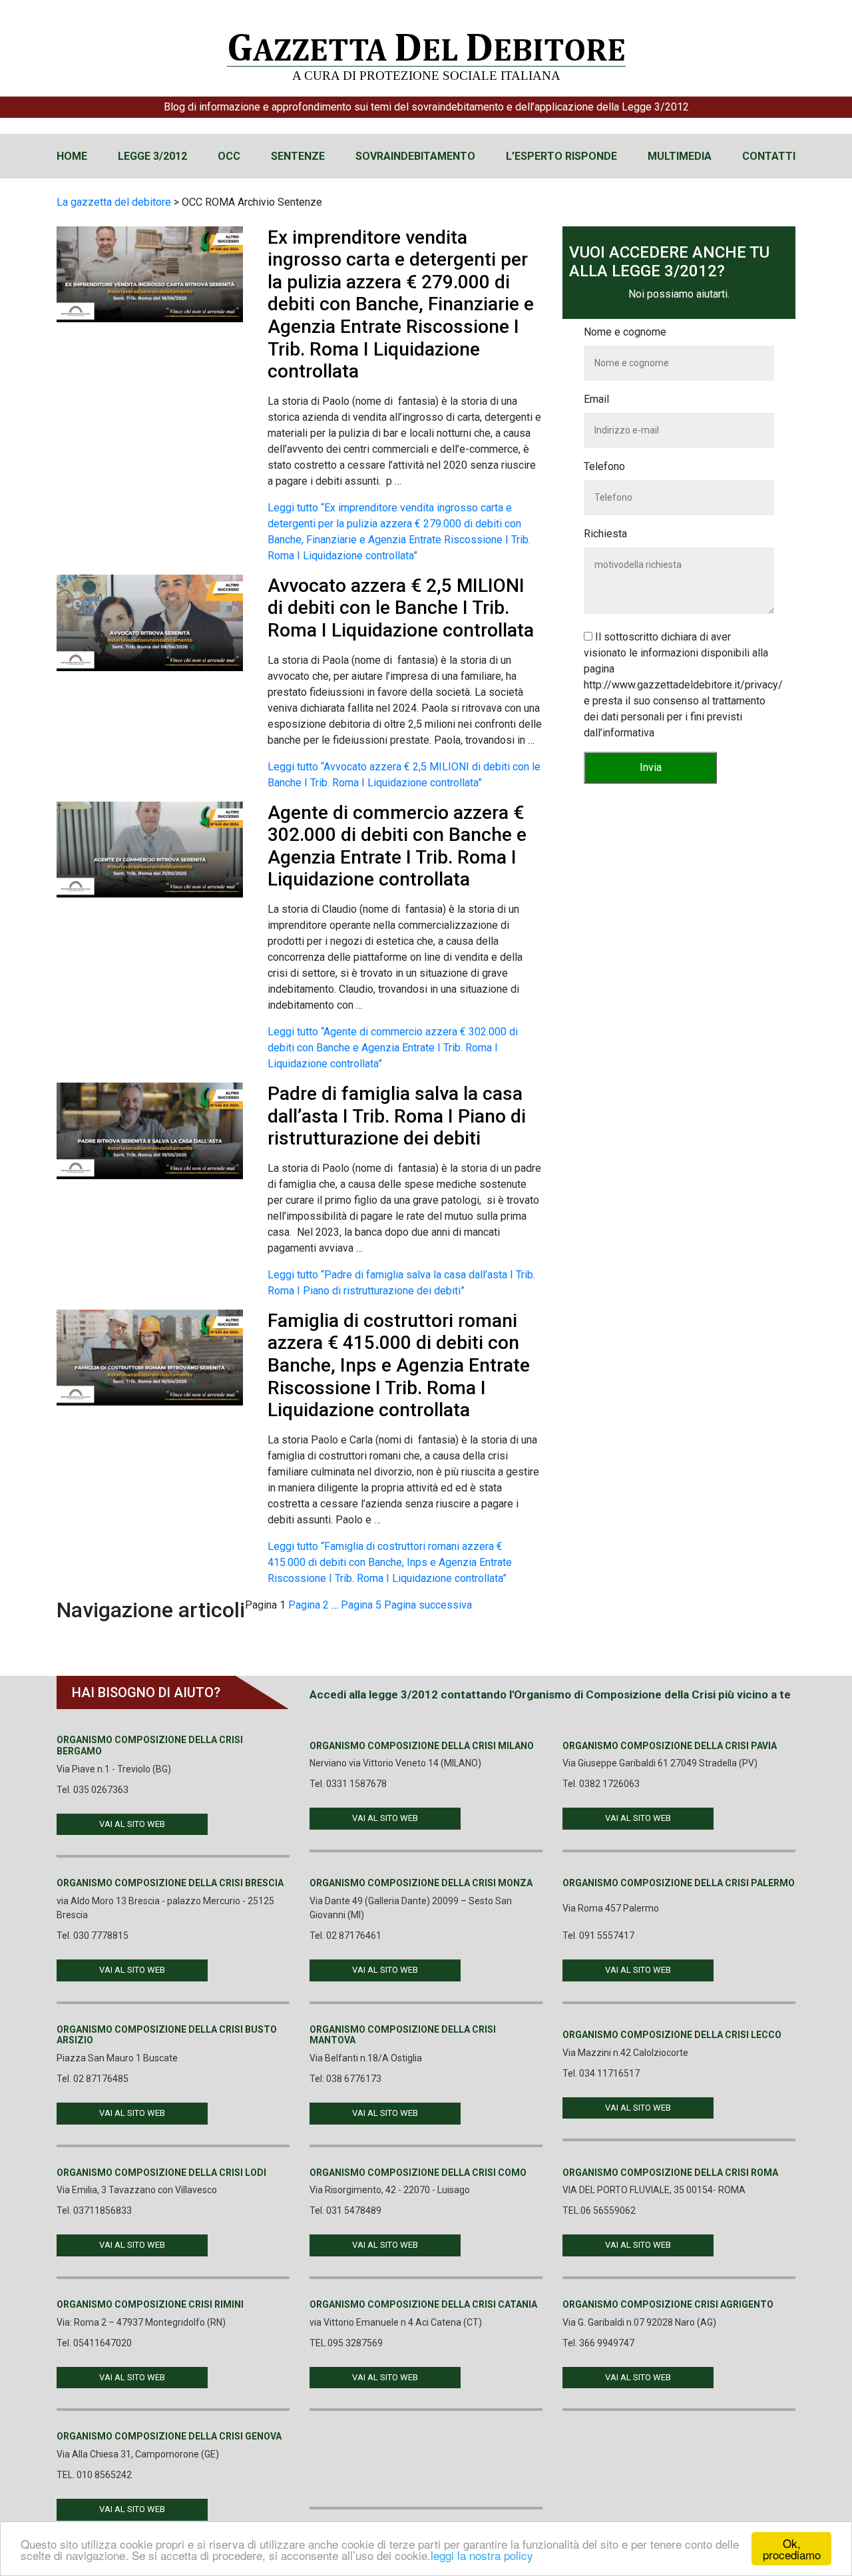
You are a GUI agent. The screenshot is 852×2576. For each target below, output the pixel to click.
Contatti (769, 156)
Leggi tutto (393, 1048)
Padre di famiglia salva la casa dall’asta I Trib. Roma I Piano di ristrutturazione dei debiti (397, 1116)
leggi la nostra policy (482, 2555)
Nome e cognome (625, 332)
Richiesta (605, 534)
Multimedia (680, 156)
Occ (229, 156)
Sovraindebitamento (415, 156)
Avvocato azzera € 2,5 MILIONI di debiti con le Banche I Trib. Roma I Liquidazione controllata (401, 608)
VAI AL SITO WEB (132, 1824)
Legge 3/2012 (152, 156)
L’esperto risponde (561, 156)
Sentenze (298, 156)
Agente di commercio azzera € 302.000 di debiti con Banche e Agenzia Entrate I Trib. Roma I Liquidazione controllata (397, 846)
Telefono (604, 466)
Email (596, 399)
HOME (72, 156)
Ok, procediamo (792, 2549)
